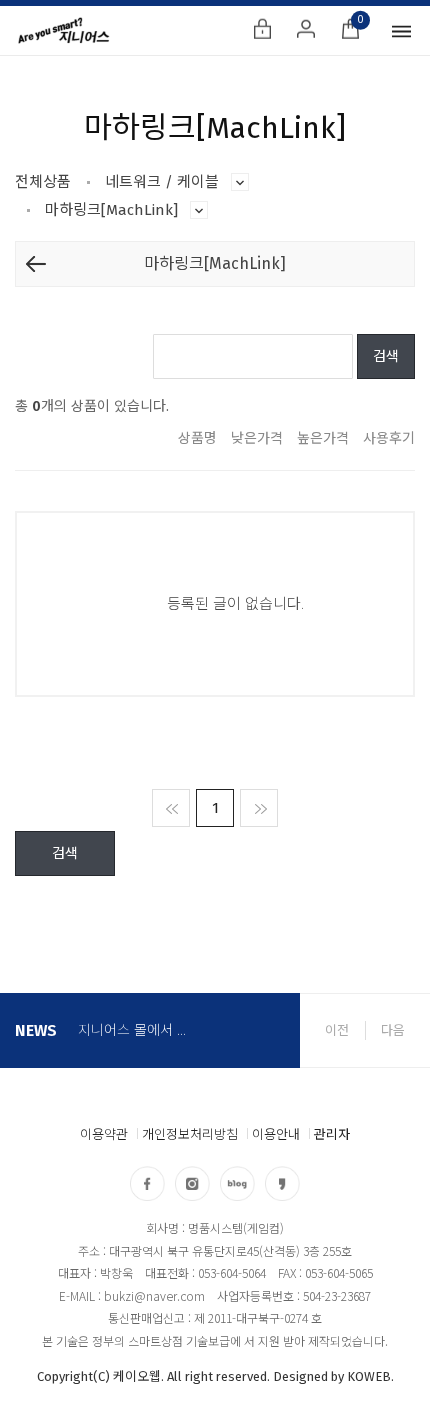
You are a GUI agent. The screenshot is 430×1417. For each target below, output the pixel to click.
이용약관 (104, 1134)
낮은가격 (257, 438)
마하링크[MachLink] (199, 210)
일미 (64, 30)
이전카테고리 (36, 264)
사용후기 (389, 438)
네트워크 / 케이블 (240, 182)
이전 (337, 1030)
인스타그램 (192, 1183)
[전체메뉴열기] (401, 31)
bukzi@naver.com (154, 1295)
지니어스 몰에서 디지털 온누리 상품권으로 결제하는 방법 (136, 1024)
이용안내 (276, 1134)
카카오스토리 (282, 1183)
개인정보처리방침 (190, 1134)
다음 (393, 1030)
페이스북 (147, 1183)
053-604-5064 (232, 1272)
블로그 (237, 1183)
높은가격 (323, 438)
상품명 (197, 438)
